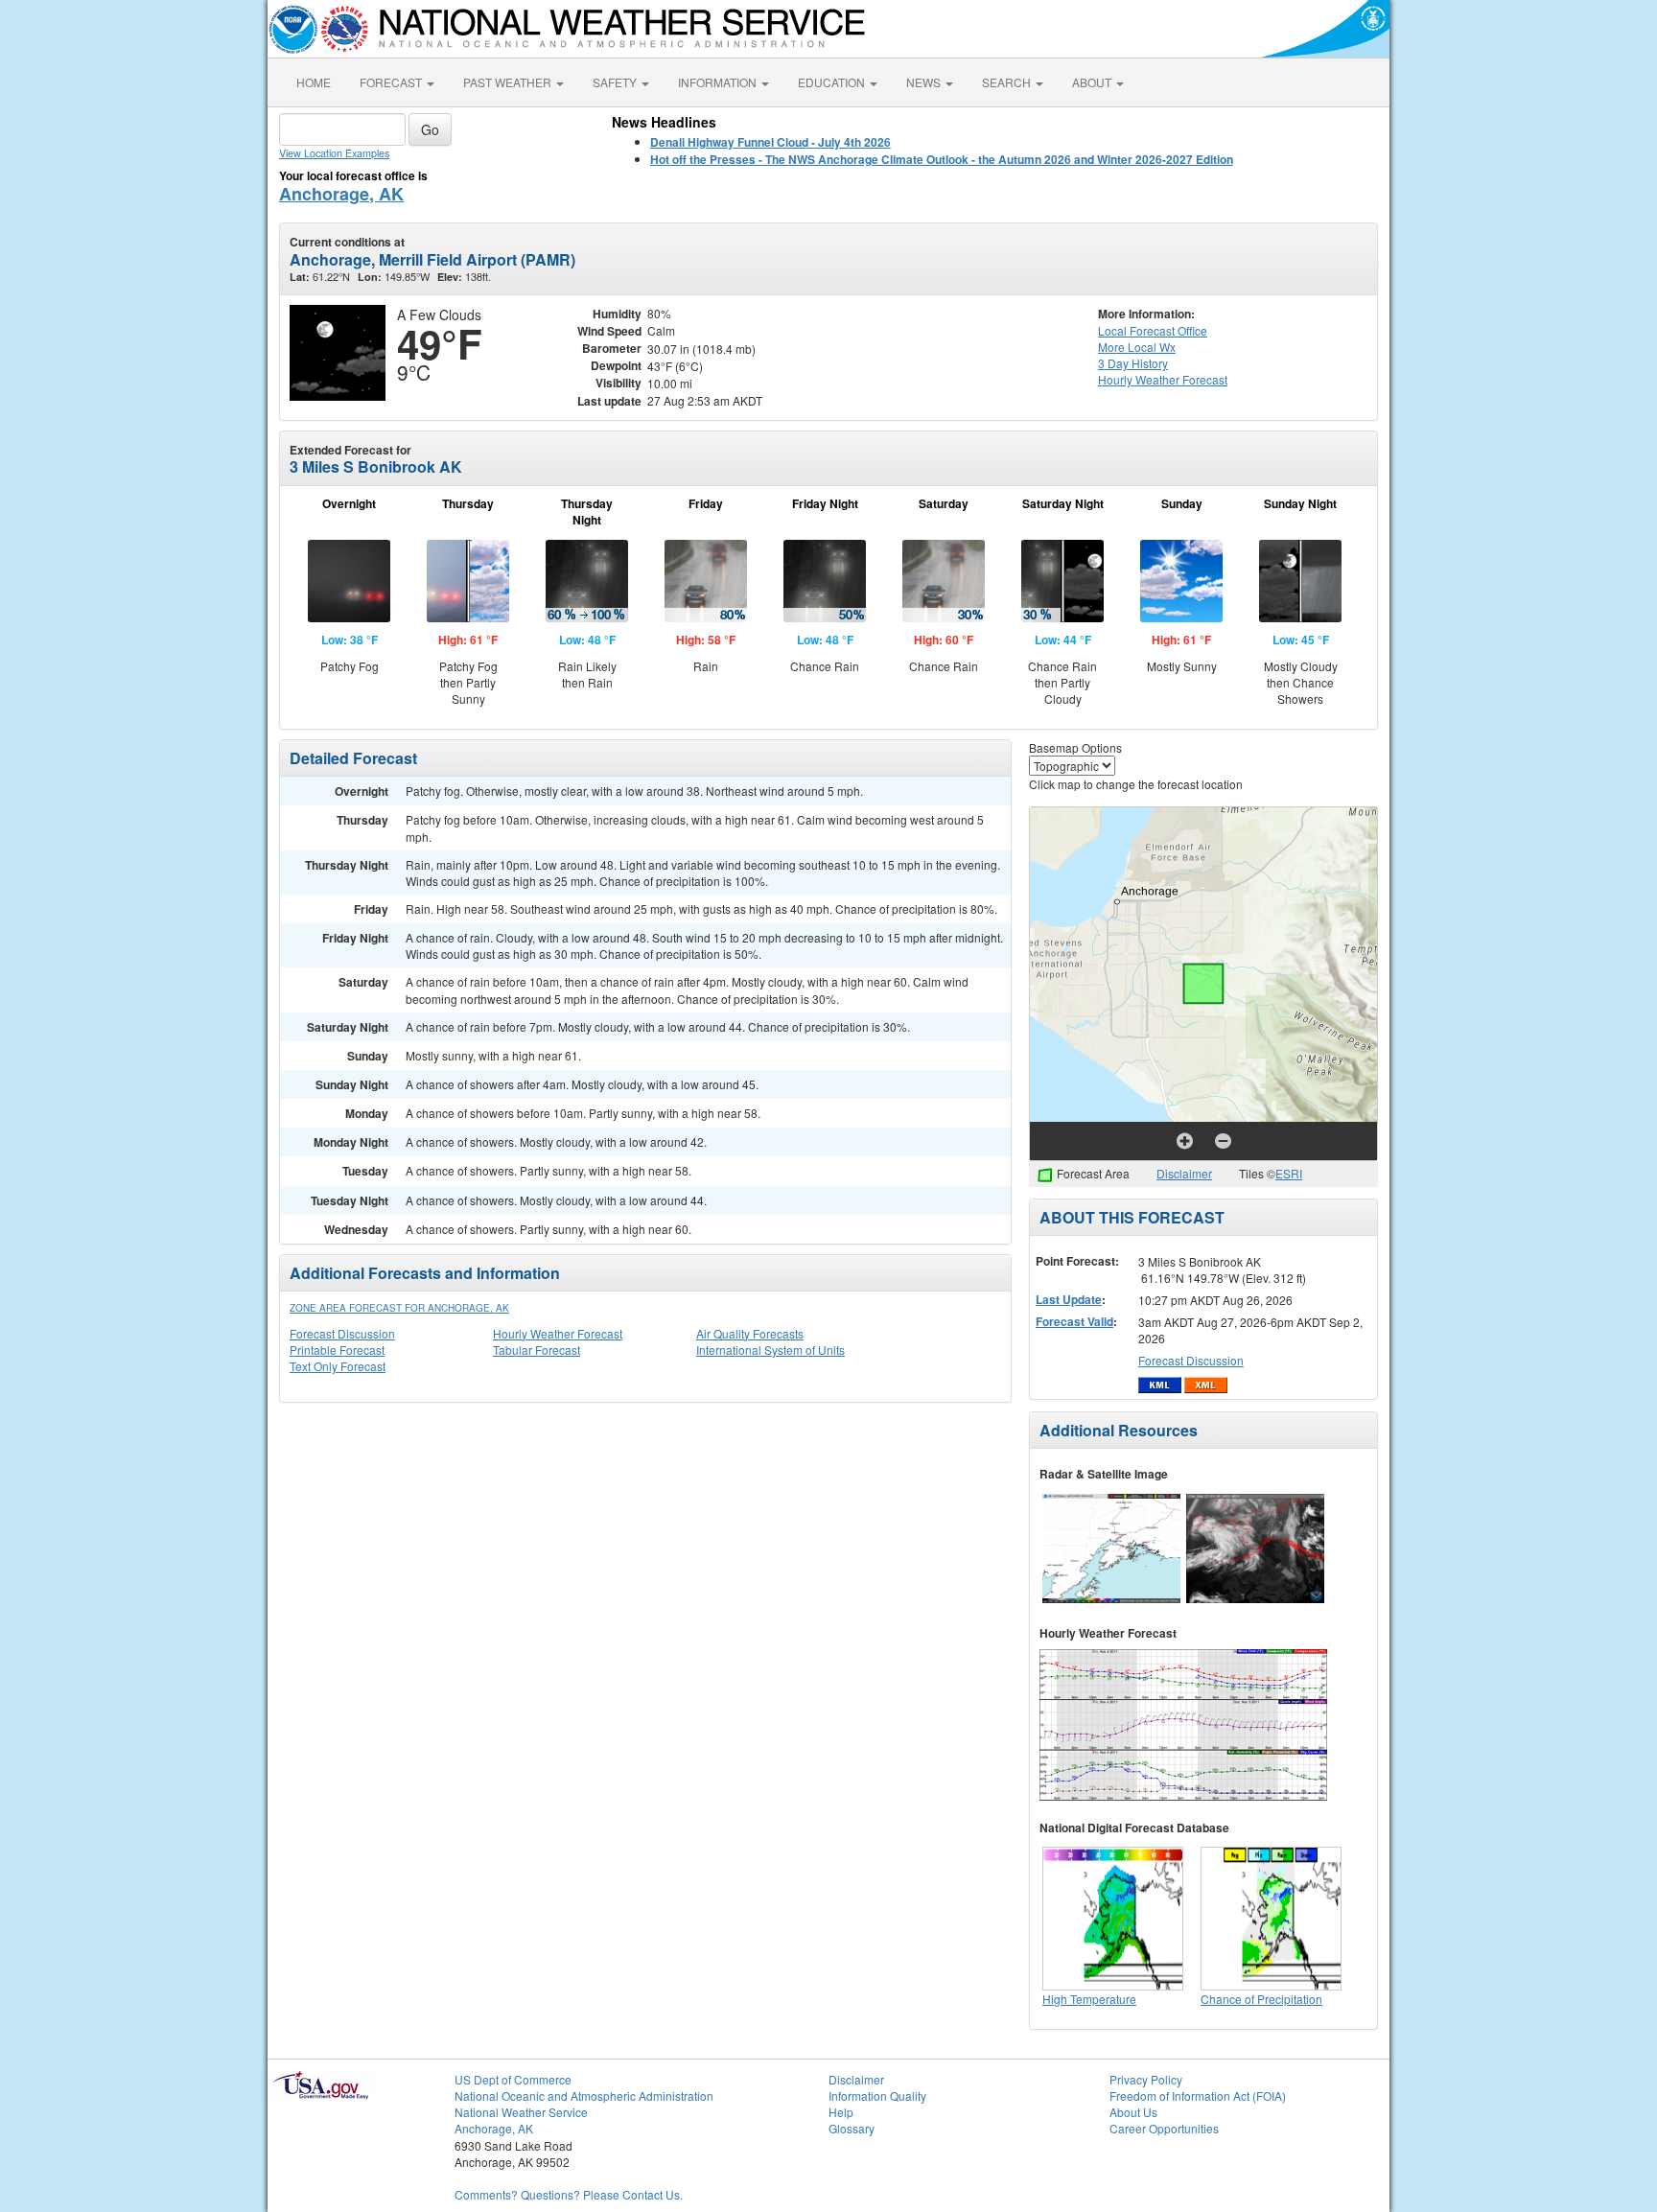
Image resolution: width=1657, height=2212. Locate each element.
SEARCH (1008, 82)
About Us (1133, 2112)
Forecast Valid (1074, 1321)
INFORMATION (719, 82)
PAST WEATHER (509, 82)
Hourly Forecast (1163, 379)
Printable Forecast (337, 1350)
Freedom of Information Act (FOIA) (1198, 2096)
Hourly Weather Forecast (558, 1333)
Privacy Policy (1146, 2079)
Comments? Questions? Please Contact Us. (569, 2194)
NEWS (925, 82)
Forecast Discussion (342, 1333)
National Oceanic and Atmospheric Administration (584, 2096)
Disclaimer (1184, 1173)
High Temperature (1089, 1999)
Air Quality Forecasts (750, 1333)
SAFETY (616, 82)
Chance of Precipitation (1261, 1999)
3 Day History (1133, 363)
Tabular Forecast (537, 1350)
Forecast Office (1153, 330)
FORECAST (392, 82)
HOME (314, 82)
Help (841, 2112)
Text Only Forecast (338, 1366)
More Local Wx (1137, 347)
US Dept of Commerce (513, 2079)
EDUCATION (833, 82)
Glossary (852, 2128)
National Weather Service (521, 2112)
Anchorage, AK (341, 194)
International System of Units (770, 1350)
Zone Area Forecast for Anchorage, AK (399, 1308)
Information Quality (877, 2096)
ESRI (1289, 1173)
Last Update (1069, 1299)
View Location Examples (334, 153)
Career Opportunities (1164, 2128)
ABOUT (1093, 82)
